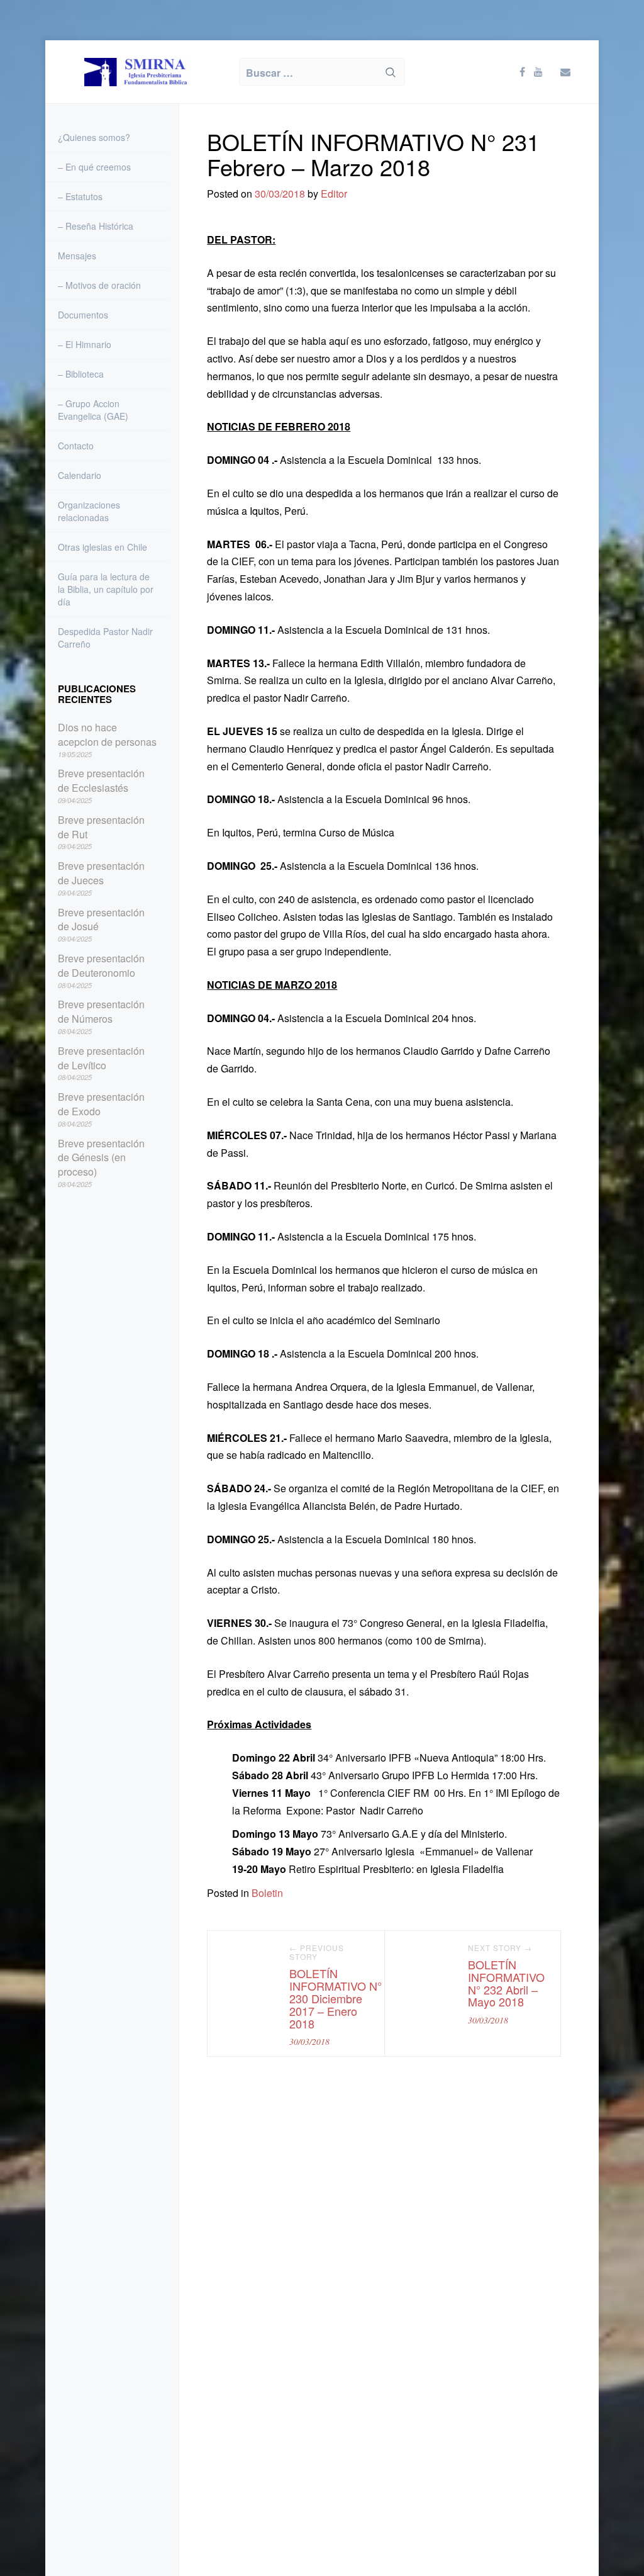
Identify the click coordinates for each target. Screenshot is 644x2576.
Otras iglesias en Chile (103, 547)
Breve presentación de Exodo (101, 1104)
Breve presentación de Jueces (101, 873)
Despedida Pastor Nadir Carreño (105, 638)
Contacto (76, 446)
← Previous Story (317, 1953)
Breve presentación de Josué (101, 920)
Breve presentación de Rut (101, 827)
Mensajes (77, 256)
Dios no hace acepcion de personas (107, 735)
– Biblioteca (81, 374)
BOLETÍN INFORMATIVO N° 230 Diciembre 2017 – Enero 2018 (336, 1998)
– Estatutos (80, 196)
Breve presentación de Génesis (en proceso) (101, 1158)
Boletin (267, 1893)
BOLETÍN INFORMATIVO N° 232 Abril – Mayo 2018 (506, 1983)
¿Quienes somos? (94, 137)
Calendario (80, 475)
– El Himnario (85, 344)
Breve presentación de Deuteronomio (101, 966)
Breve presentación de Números (101, 1012)
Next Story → (500, 1948)
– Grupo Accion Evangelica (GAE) (93, 410)
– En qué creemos (94, 167)
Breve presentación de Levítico (101, 1058)
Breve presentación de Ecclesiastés (101, 781)
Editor (334, 194)
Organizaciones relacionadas (89, 511)
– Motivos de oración (99, 285)
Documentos (83, 315)
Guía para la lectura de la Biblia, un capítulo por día (106, 589)
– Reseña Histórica (96, 226)
